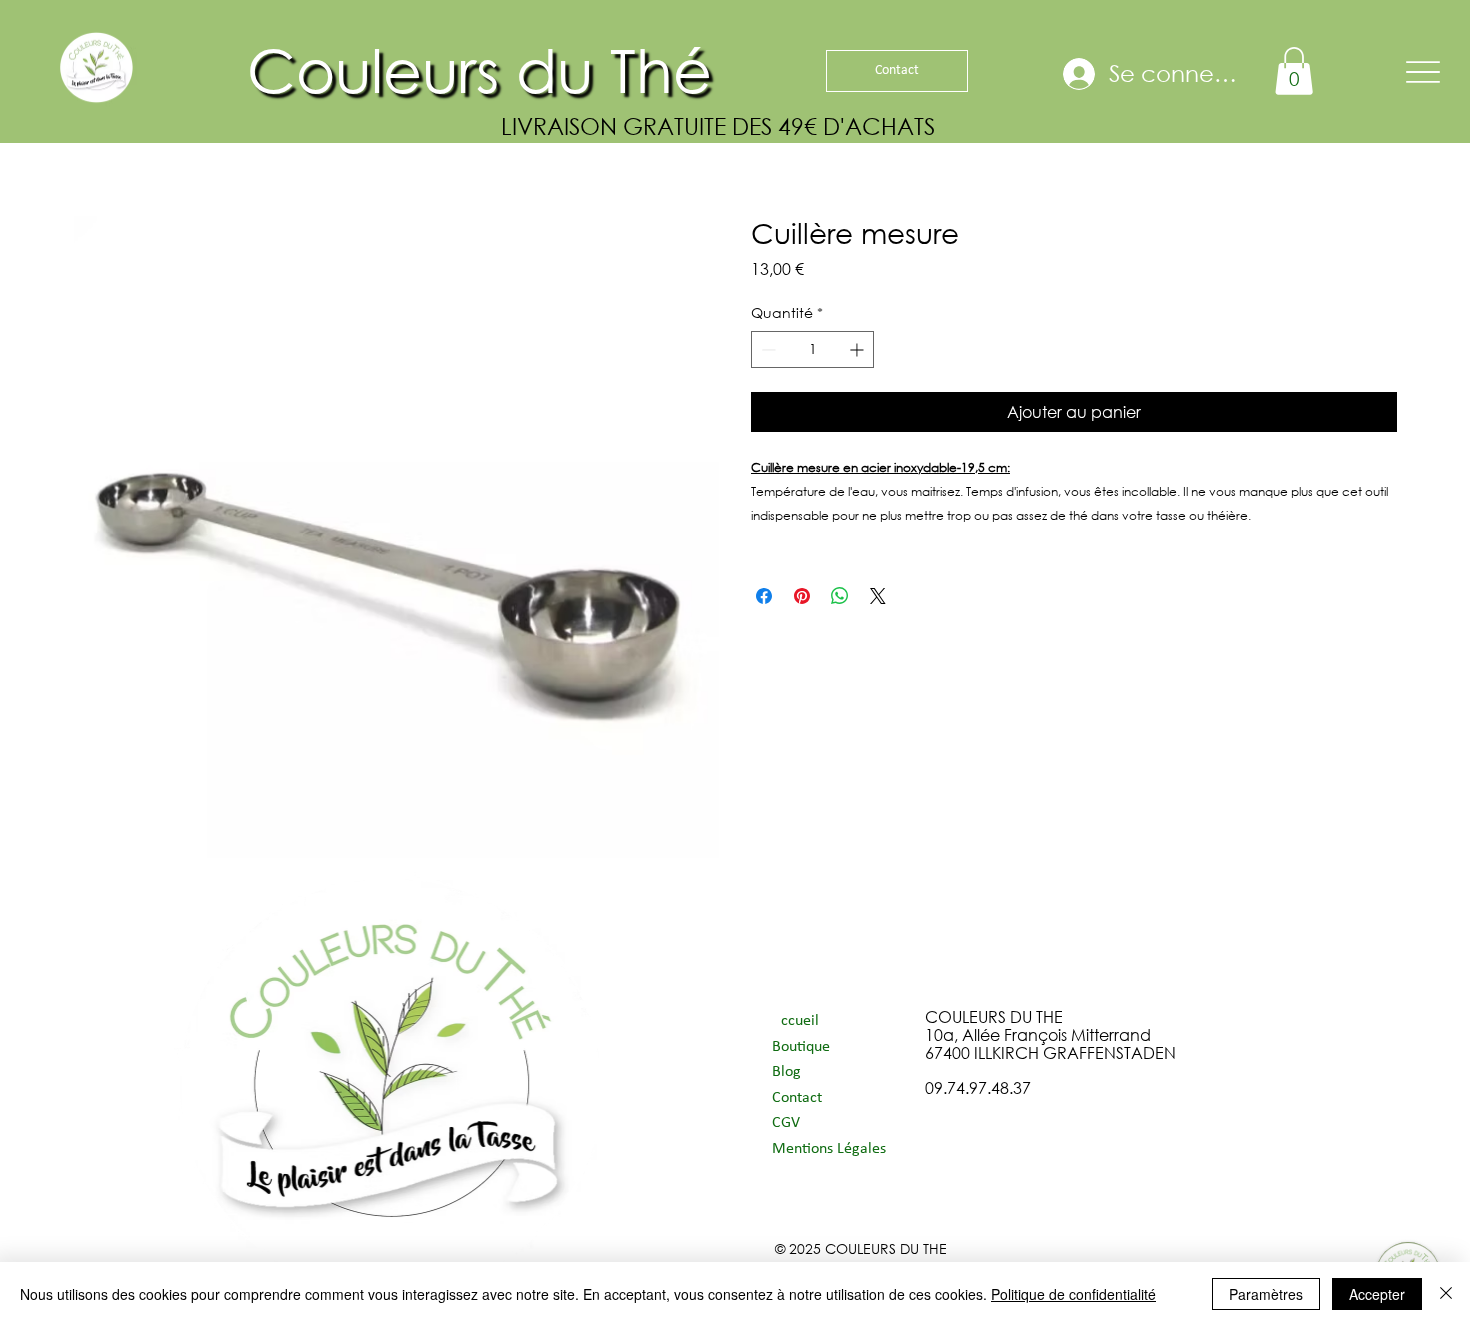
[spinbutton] (812, 349)
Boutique (801, 1047)
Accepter (1377, 1294)
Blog (786, 1072)
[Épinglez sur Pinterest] (802, 596)
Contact (797, 1098)
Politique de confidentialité (1073, 1294)
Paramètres (1266, 1294)
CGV (786, 1123)
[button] (1294, 71)
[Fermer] (1446, 1294)
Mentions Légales (829, 1149)
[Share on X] (878, 596)
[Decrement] (766, 349)
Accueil (795, 1021)
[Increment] (858, 349)
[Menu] (1423, 71)
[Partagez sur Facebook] (764, 596)
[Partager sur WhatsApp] (840, 596)
